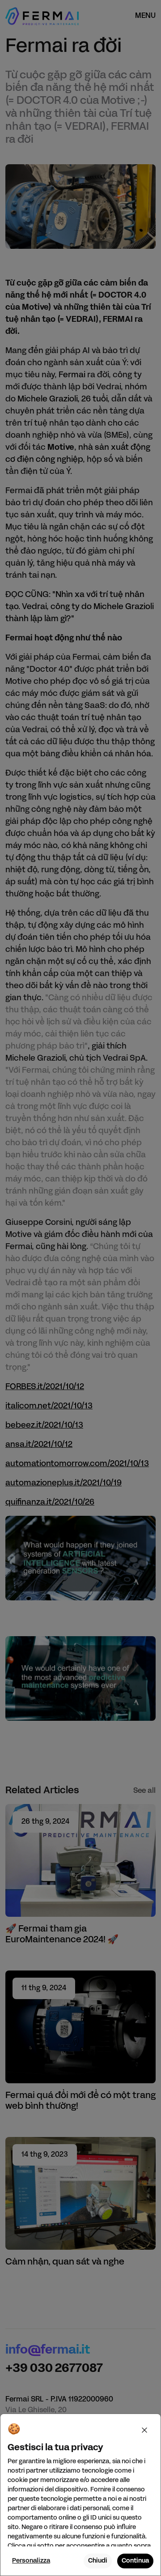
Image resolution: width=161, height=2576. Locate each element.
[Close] (144, 2430)
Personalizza (31, 2561)
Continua (135, 2561)
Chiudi (98, 2561)
